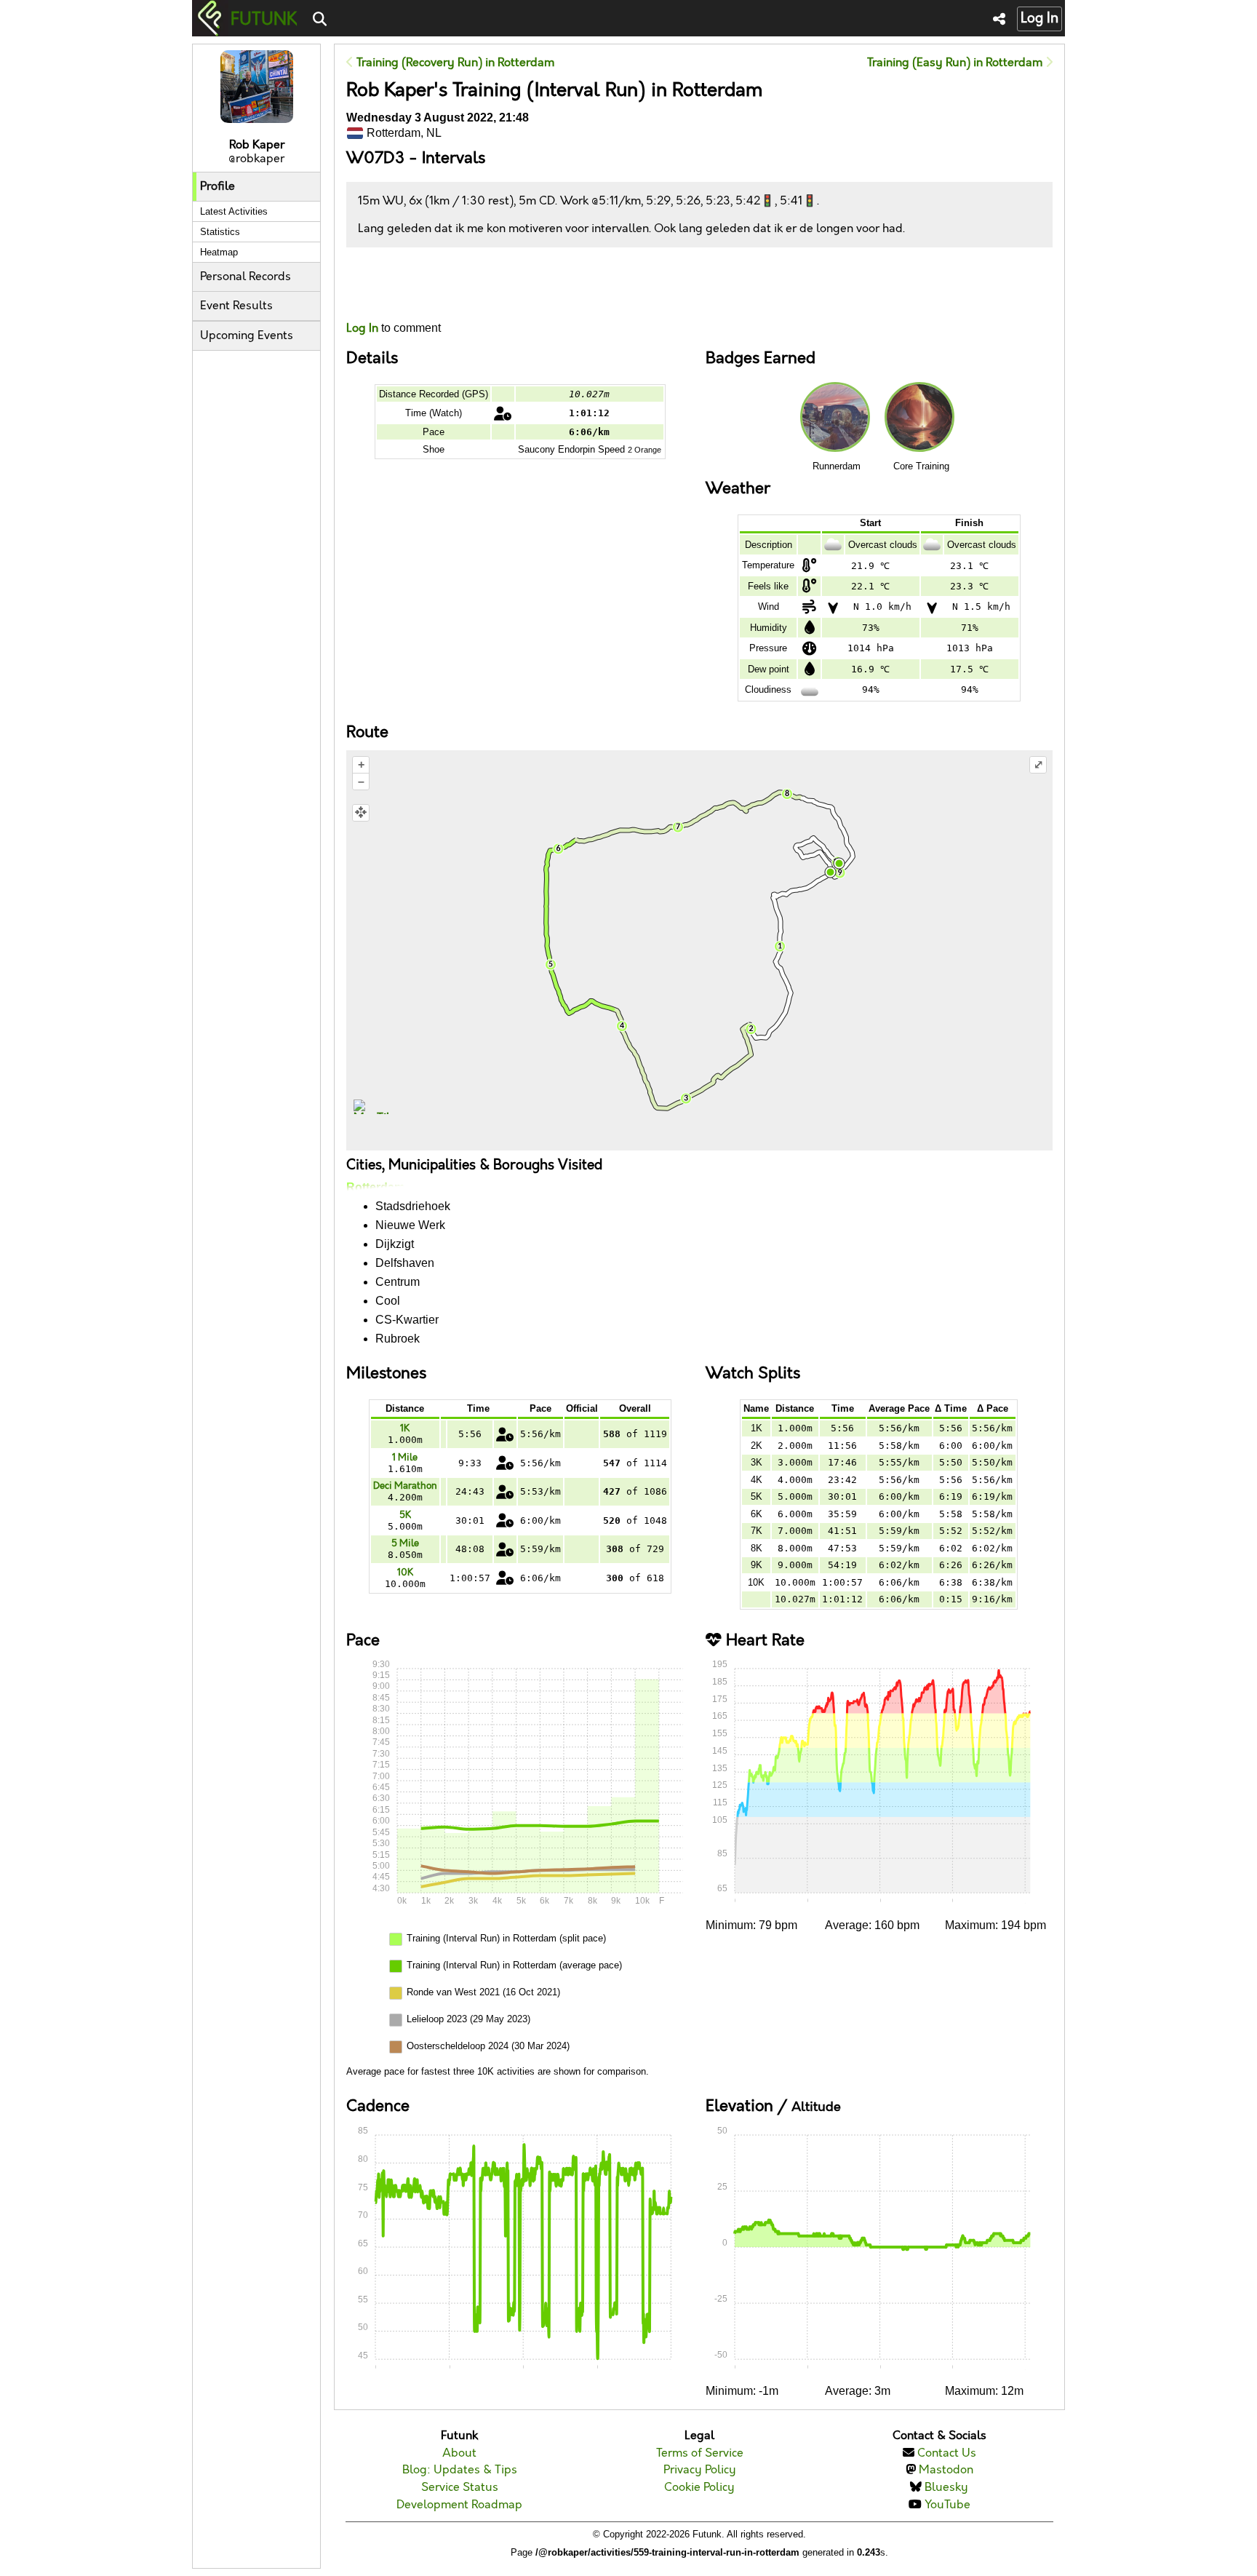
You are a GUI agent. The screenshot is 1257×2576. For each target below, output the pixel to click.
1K (405, 1428)
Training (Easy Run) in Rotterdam (956, 63)
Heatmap (219, 252)
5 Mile (405, 1543)
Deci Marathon (405, 1486)
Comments (400, 284)
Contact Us (947, 2453)
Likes (368, 297)
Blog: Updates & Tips (460, 2470)
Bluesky (946, 2488)
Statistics (220, 232)
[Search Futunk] (320, 20)
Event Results (236, 306)
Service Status (460, 2488)
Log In (1039, 19)
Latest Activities (234, 211)
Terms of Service (700, 2453)
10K (405, 1573)
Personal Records (246, 277)
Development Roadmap (459, 2505)
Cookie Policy (699, 2488)
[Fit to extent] (361, 813)
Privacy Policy (700, 2470)
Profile (218, 187)
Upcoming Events (247, 336)
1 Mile (405, 1458)
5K (405, 1515)
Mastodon (946, 2470)
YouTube (947, 2505)
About (459, 2453)
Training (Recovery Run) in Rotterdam (454, 63)
